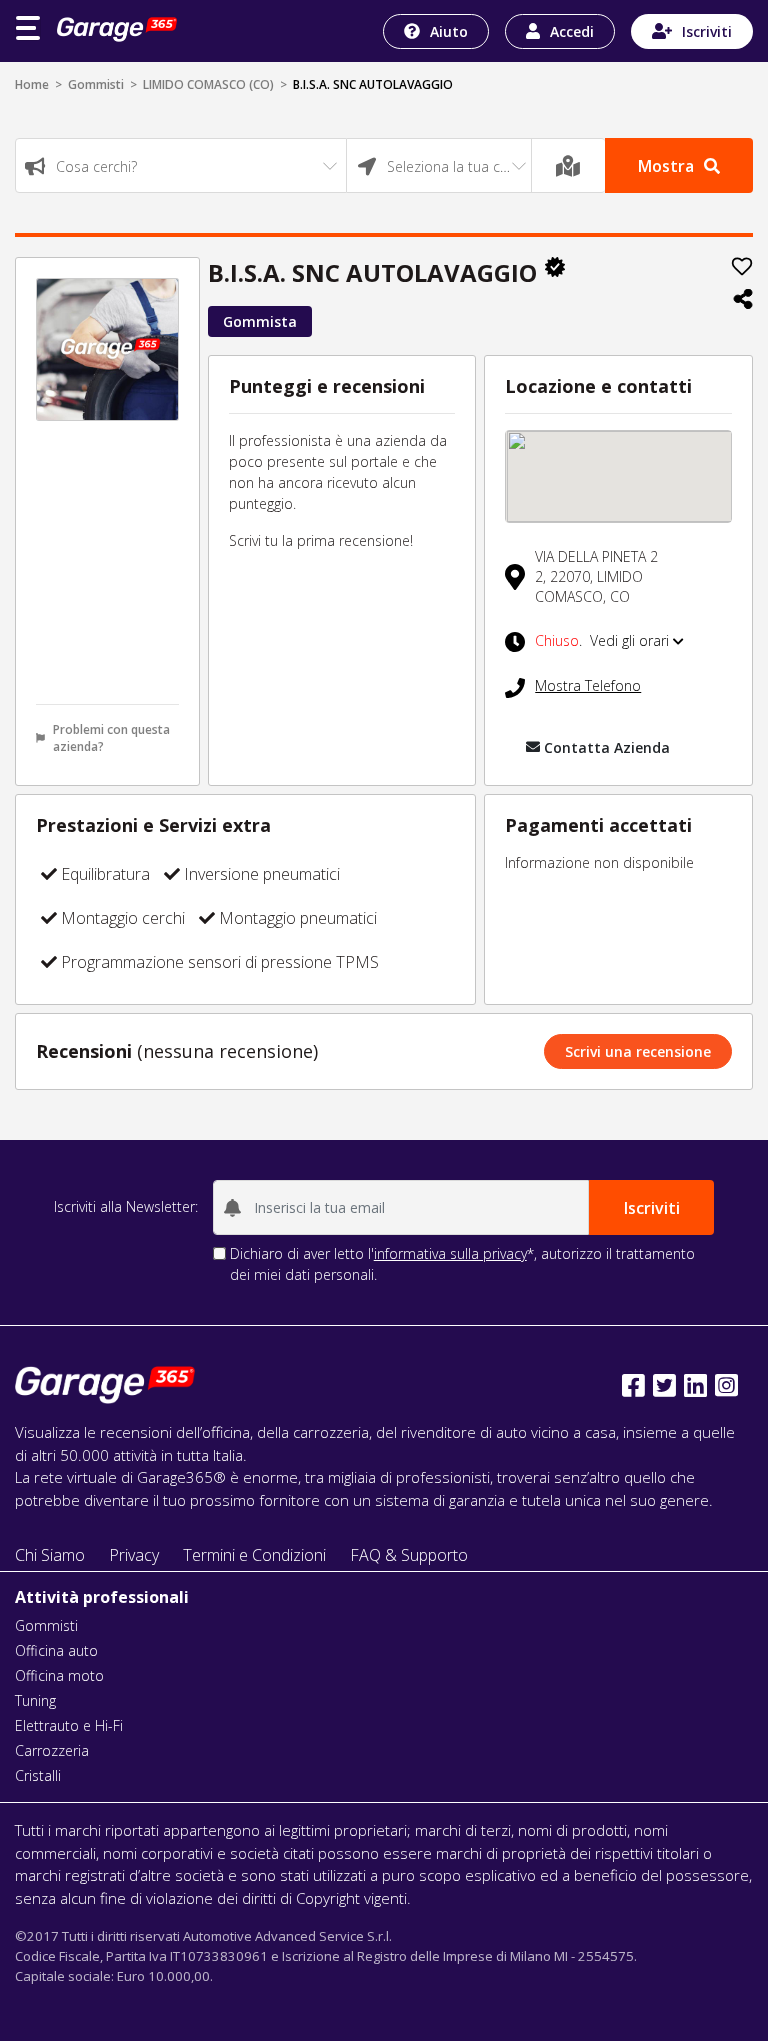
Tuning (35, 1700)
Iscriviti (707, 31)
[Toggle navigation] (28, 28)
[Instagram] (726, 1385)
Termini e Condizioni (254, 1555)
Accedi (572, 31)
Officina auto (56, 1650)
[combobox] (181, 165)
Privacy (134, 1555)
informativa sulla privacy (450, 1253)
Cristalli (38, 1775)
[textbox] (181, 166)
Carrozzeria (52, 1750)
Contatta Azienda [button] (607, 747)
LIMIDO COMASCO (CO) (208, 84)
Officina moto (59, 1675)
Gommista (260, 321)
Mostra (666, 166)
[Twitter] (664, 1385)
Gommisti (96, 84)
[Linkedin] (695, 1385)
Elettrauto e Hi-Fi (69, 1725)
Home (32, 84)
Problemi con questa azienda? (111, 738)
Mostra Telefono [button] (588, 685)
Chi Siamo (50, 1555)
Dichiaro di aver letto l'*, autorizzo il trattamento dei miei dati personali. (462, 1264)
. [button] (604, 640)
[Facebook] (633, 1385)
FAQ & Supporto (409, 1555)
